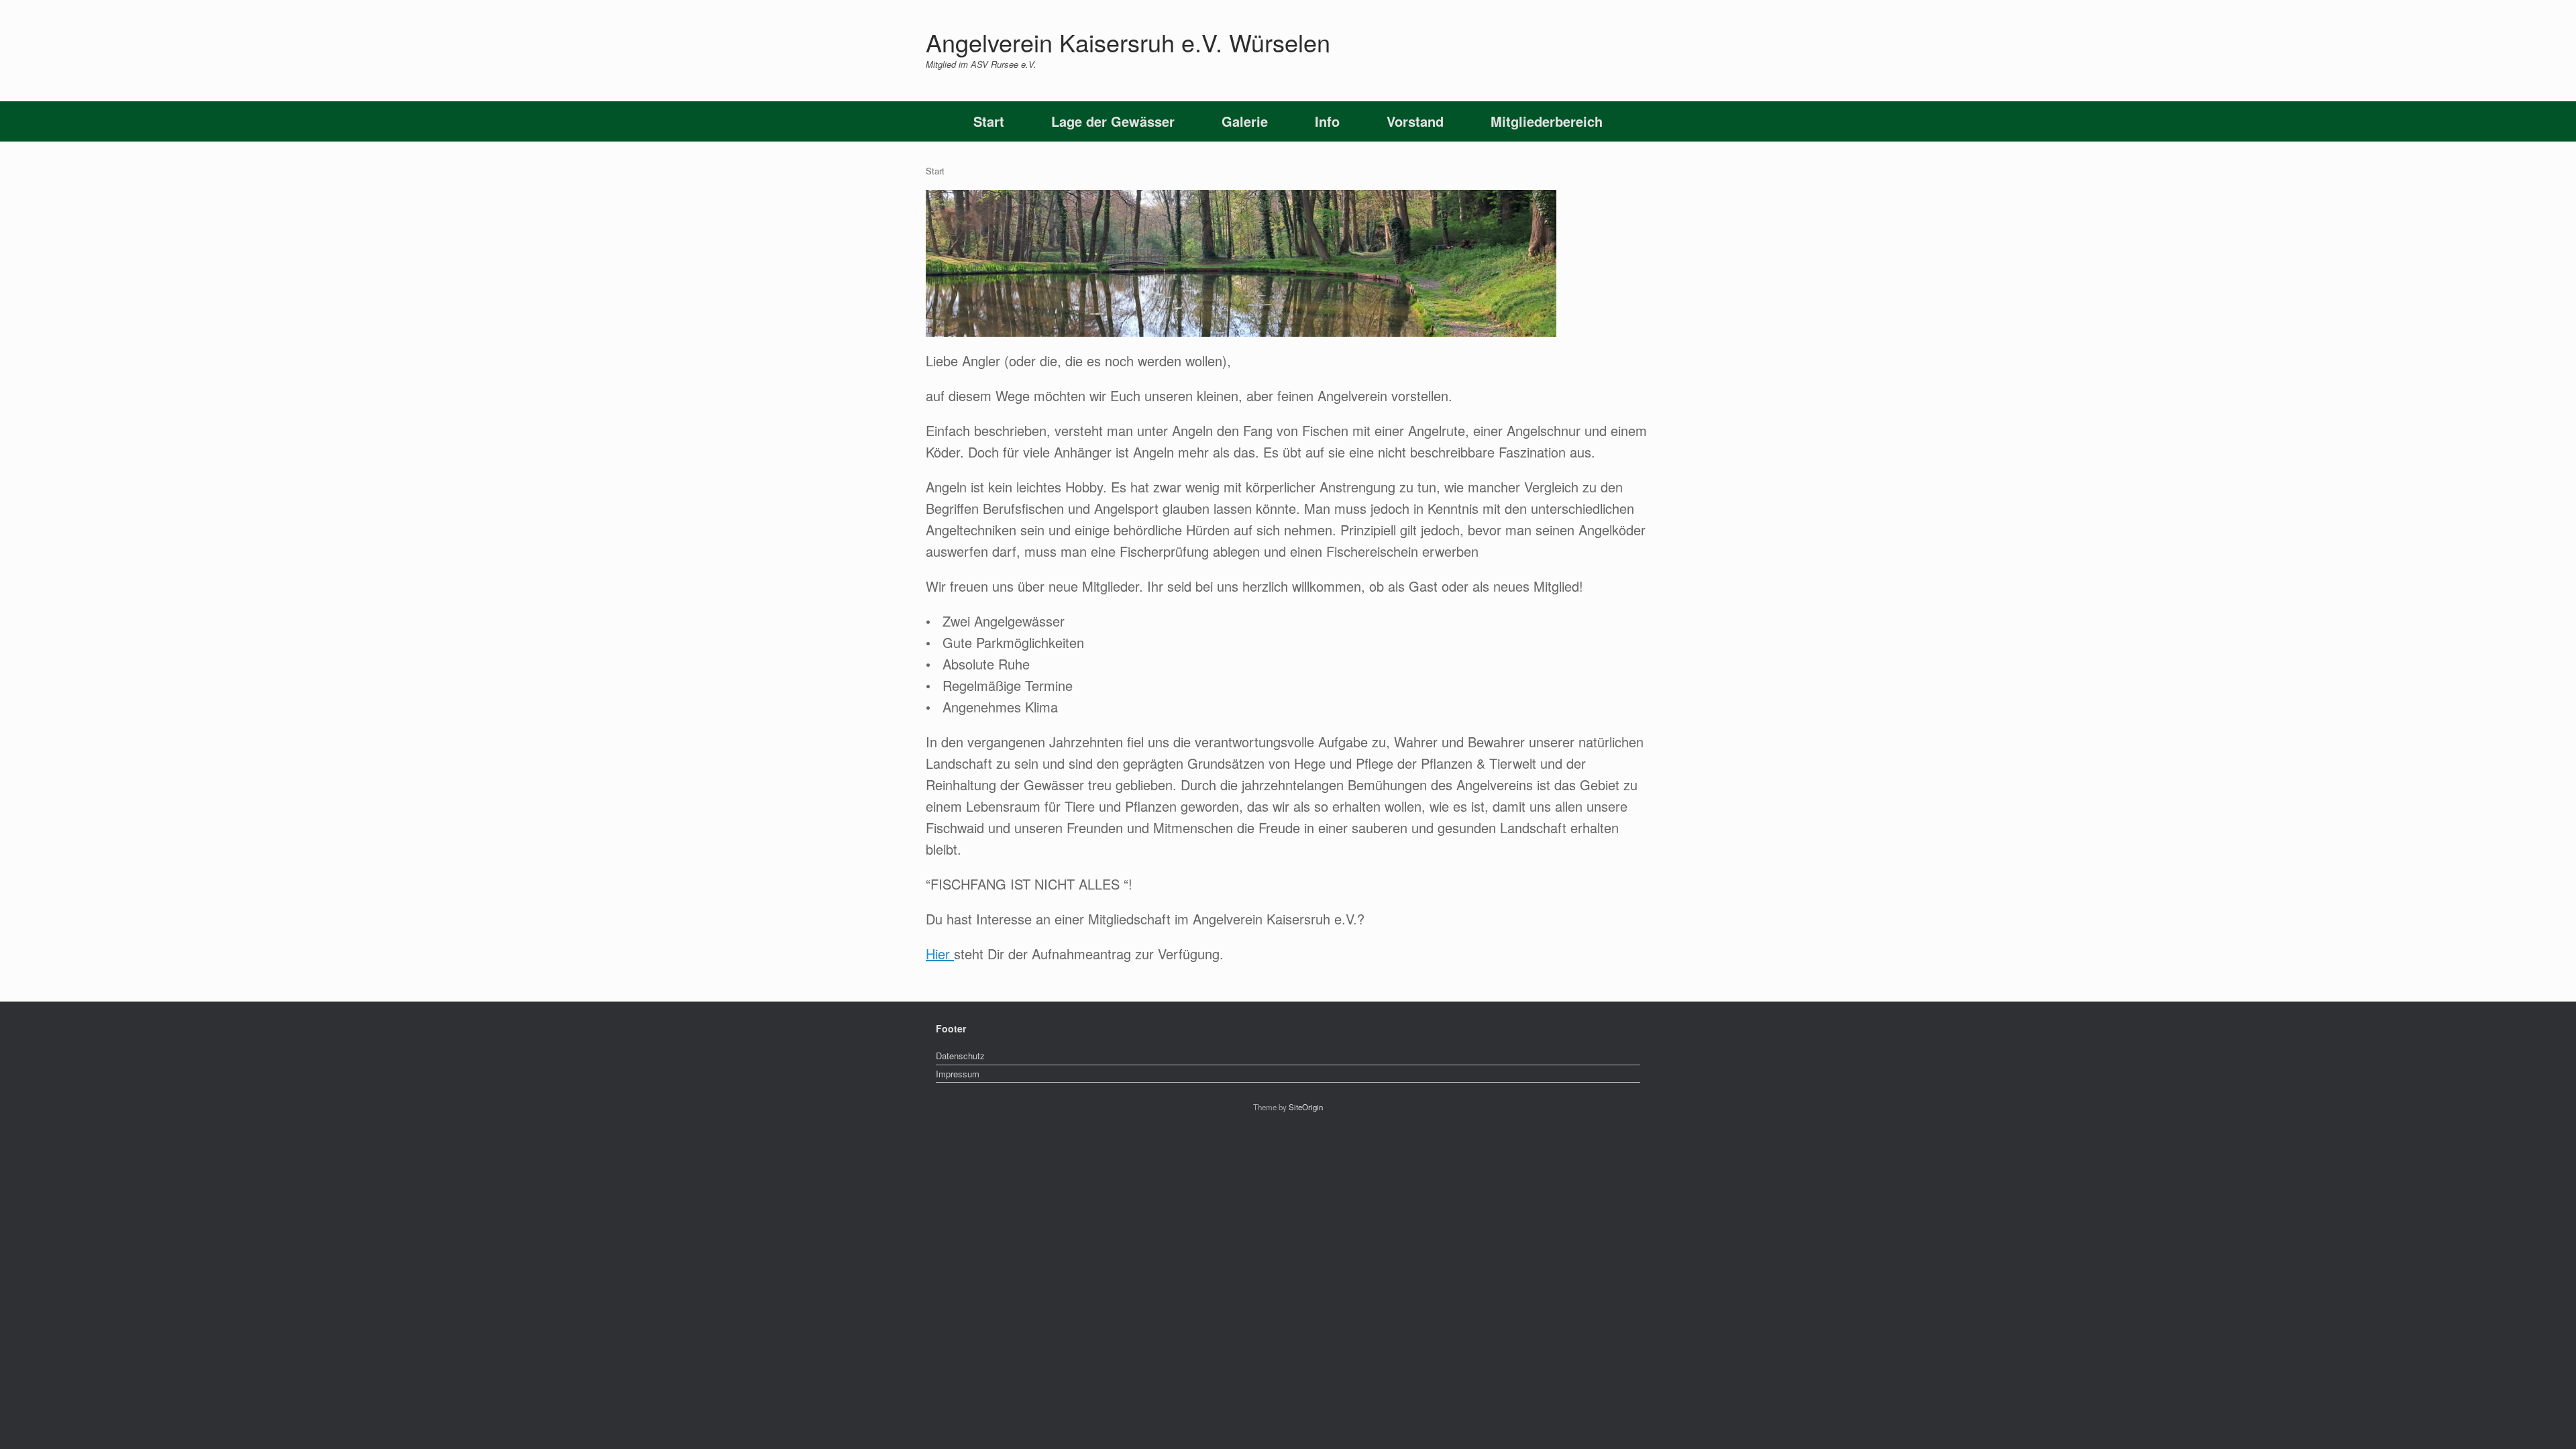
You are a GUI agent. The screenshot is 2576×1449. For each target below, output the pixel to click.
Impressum (958, 1074)
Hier (940, 954)
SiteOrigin (1306, 1107)
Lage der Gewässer (1113, 121)
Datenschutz (960, 1056)
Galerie (1245, 121)
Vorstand (1415, 121)
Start (989, 121)
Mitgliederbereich (1547, 121)
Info (1327, 121)
